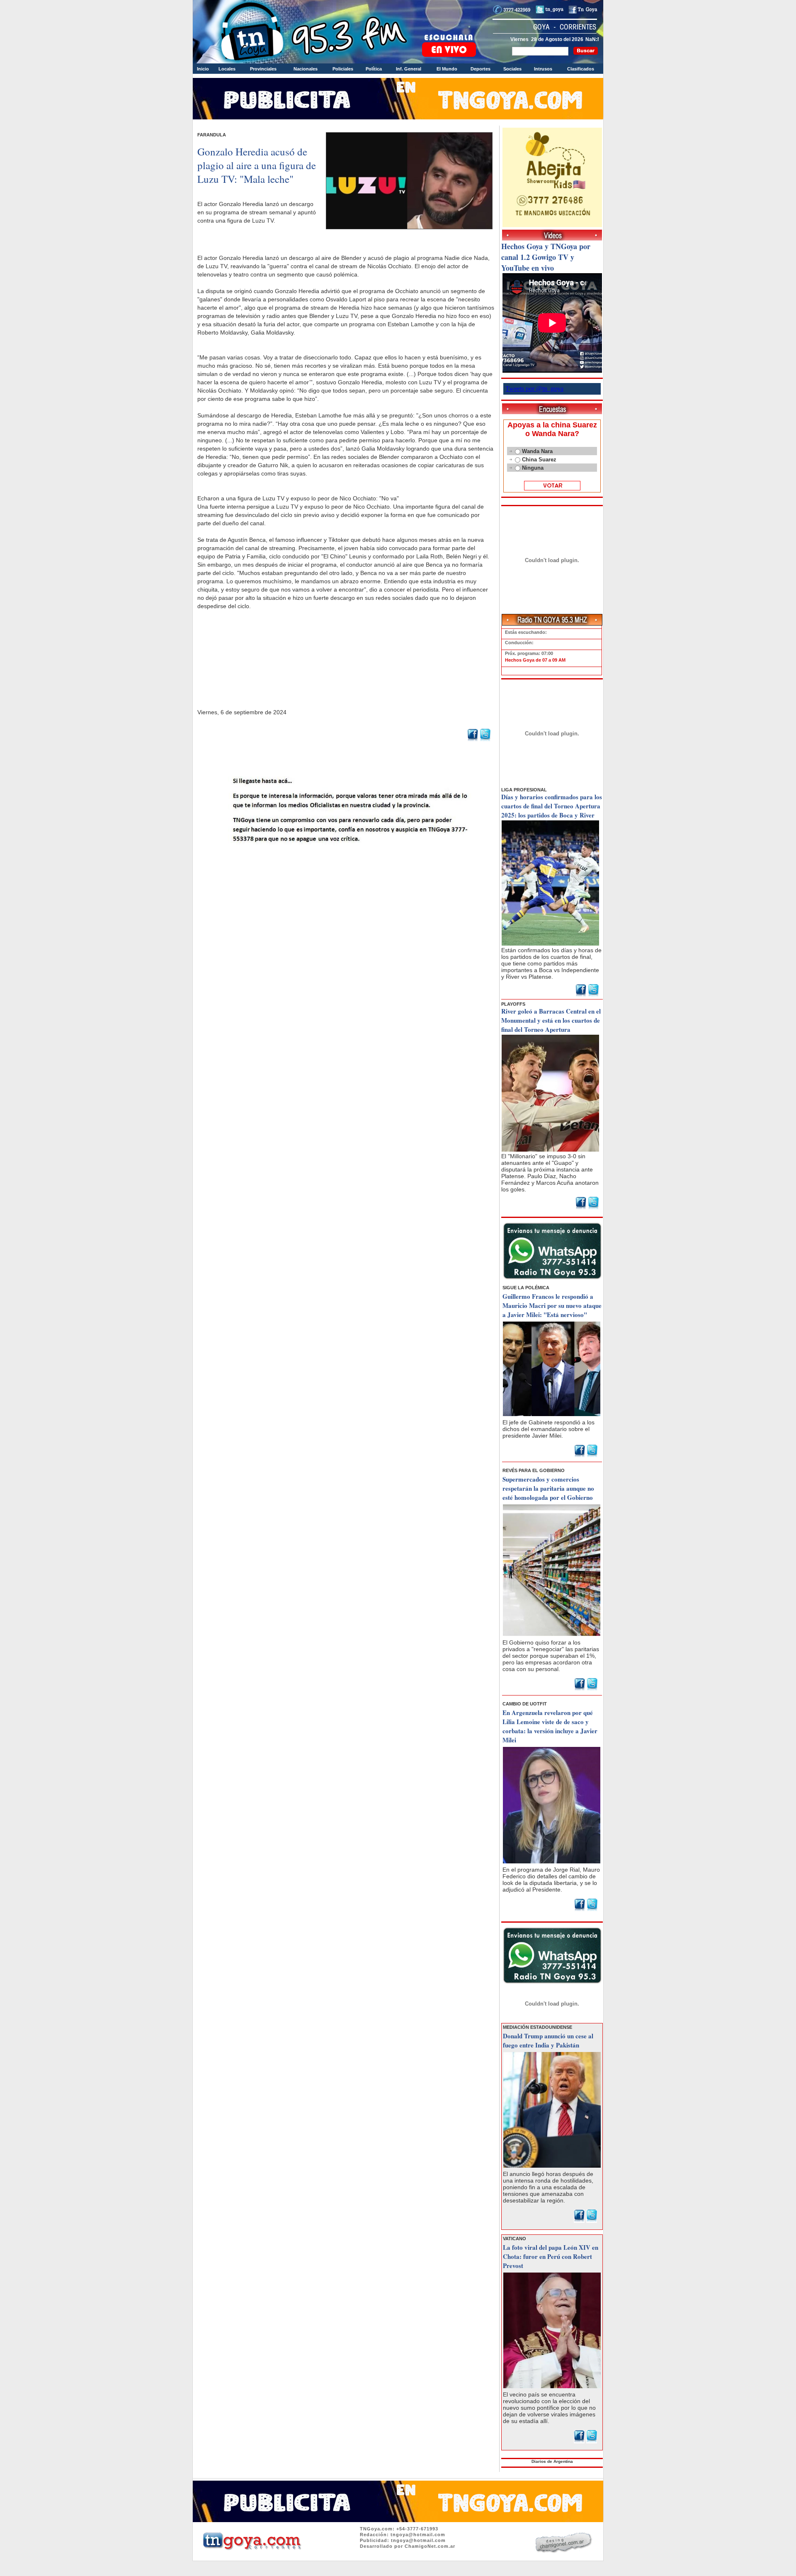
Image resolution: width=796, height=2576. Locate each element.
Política (374, 69)
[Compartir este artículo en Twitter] (485, 740)
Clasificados (581, 69)
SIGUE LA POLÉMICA (526, 1288)
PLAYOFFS (513, 1004)
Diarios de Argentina (552, 2461)
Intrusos (543, 69)
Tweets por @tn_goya (534, 389)
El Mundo (447, 69)
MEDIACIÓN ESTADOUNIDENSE (538, 2027)
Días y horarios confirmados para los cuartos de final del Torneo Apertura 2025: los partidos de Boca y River (552, 806)
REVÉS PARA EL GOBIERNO (534, 1470)
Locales (227, 69)
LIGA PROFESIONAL (524, 790)
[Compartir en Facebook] (473, 740)
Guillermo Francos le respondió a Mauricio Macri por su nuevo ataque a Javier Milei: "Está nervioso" (552, 1305)
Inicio (203, 69)
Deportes (481, 69)
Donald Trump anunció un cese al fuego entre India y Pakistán (548, 2040)
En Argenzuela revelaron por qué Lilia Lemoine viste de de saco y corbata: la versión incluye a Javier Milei (550, 1726)
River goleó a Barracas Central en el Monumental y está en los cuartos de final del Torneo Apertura (551, 1020)
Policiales (343, 69)
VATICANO (514, 2239)
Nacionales (306, 69)
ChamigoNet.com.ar (430, 2546)
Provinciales (263, 69)
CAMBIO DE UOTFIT (525, 1704)
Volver (346, 865)
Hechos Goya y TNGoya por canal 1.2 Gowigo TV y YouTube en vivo (546, 257)
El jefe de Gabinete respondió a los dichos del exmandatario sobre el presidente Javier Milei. (548, 1429)
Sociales (512, 69)
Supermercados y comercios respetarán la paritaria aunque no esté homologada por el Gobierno (548, 1488)
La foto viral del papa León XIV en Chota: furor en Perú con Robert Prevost (551, 2256)
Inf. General (409, 69)
